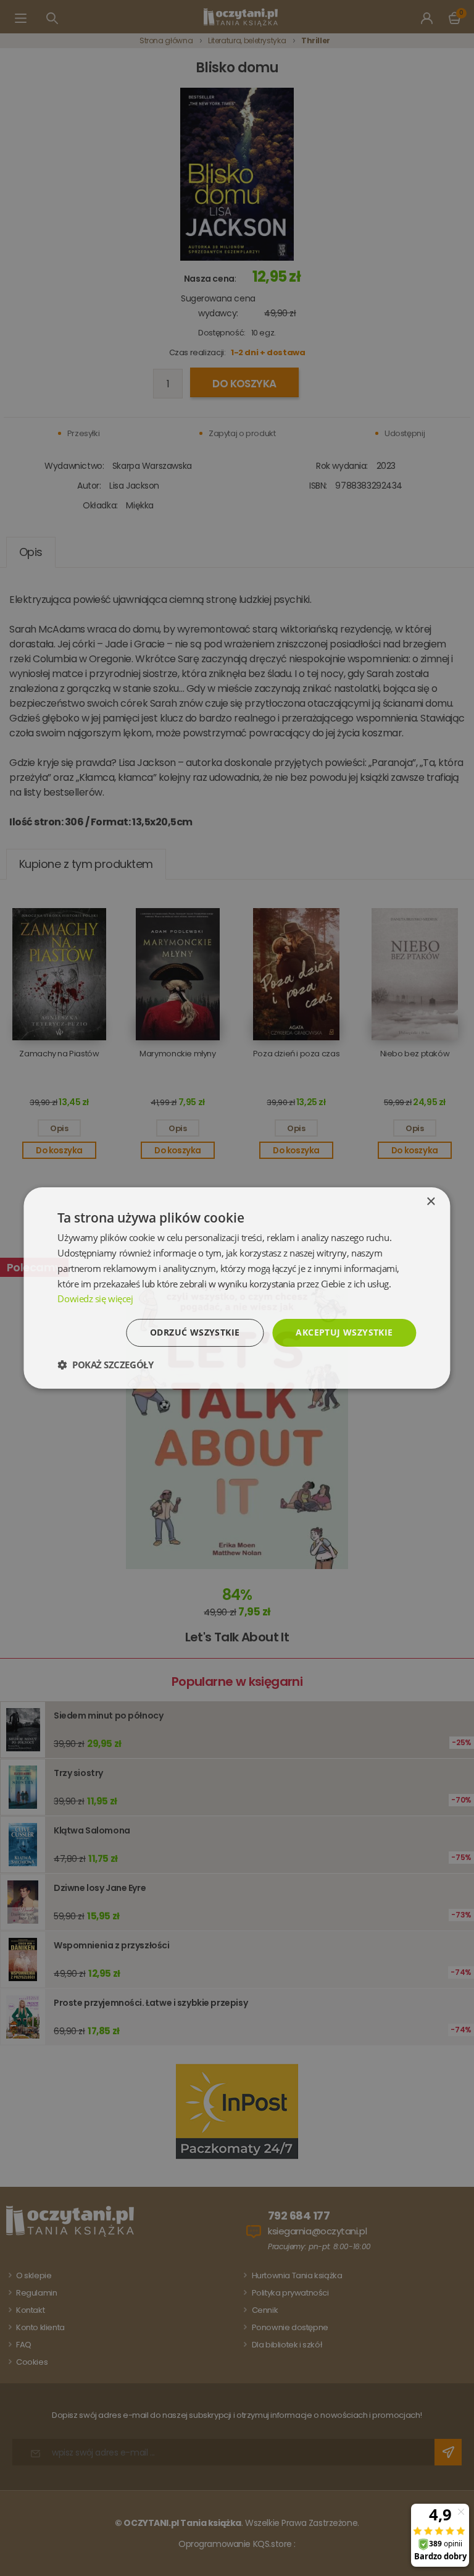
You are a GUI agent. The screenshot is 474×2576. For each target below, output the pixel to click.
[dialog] (237, 1288)
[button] (105, 1365)
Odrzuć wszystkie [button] (195, 1332)
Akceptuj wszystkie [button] (344, 1332)
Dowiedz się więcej (95, 1299)
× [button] (430, 1202)
